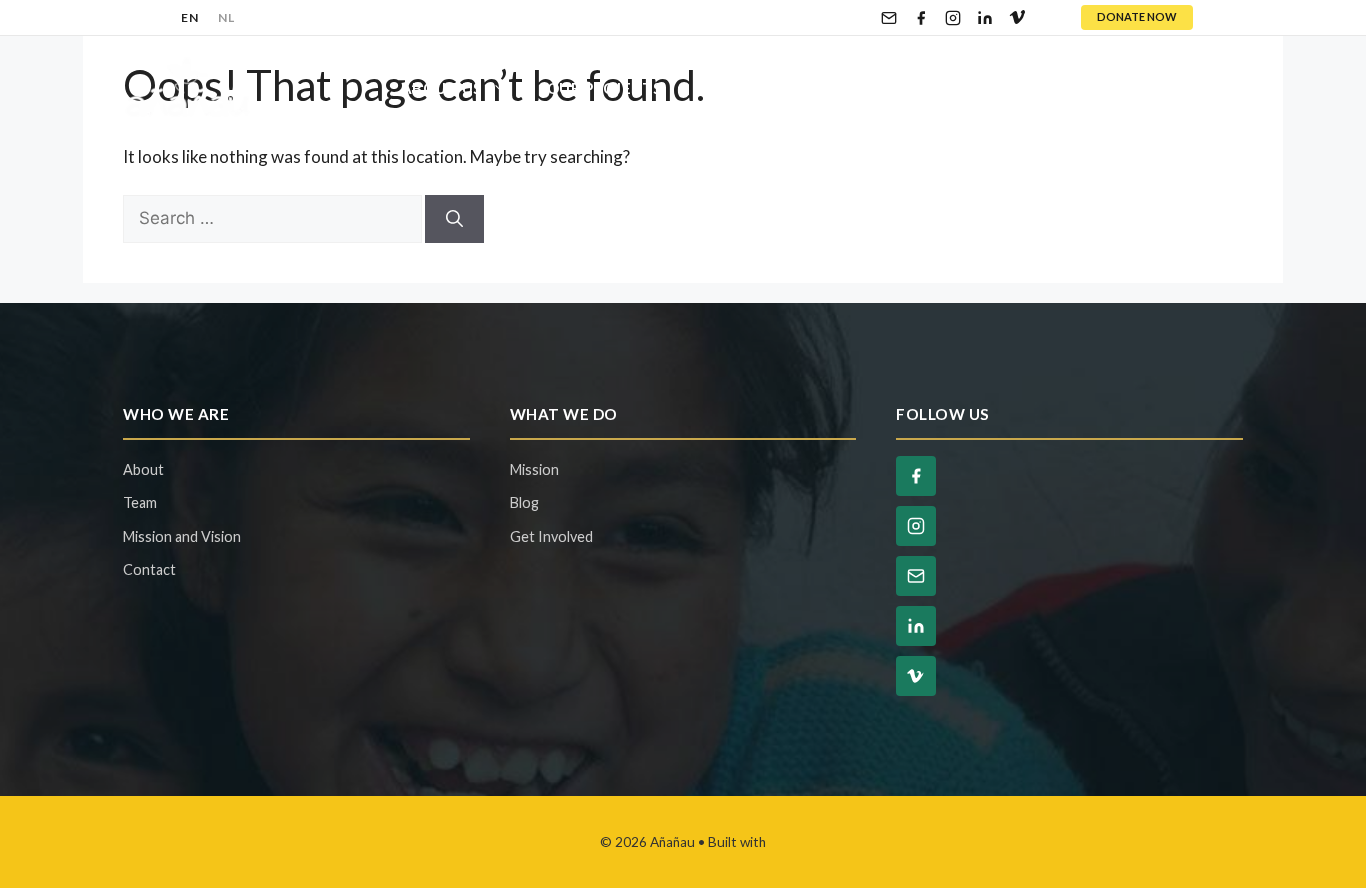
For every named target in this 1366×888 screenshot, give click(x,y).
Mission (534, 469)
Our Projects (604, 88)
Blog (1083, 88)
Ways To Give (940, 88)
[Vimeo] (1017, 18)
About (143, 469)
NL (226, 17)
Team (140, 502)
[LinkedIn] (985, 18)
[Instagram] (953, 18)
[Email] (889, 18)
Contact (1184, 88)
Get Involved (760, 88)
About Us (441, 88)
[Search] (454, 219)
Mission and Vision (182, 536)
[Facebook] (921, 18)
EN (189, 17)
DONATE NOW (1137, 16)
